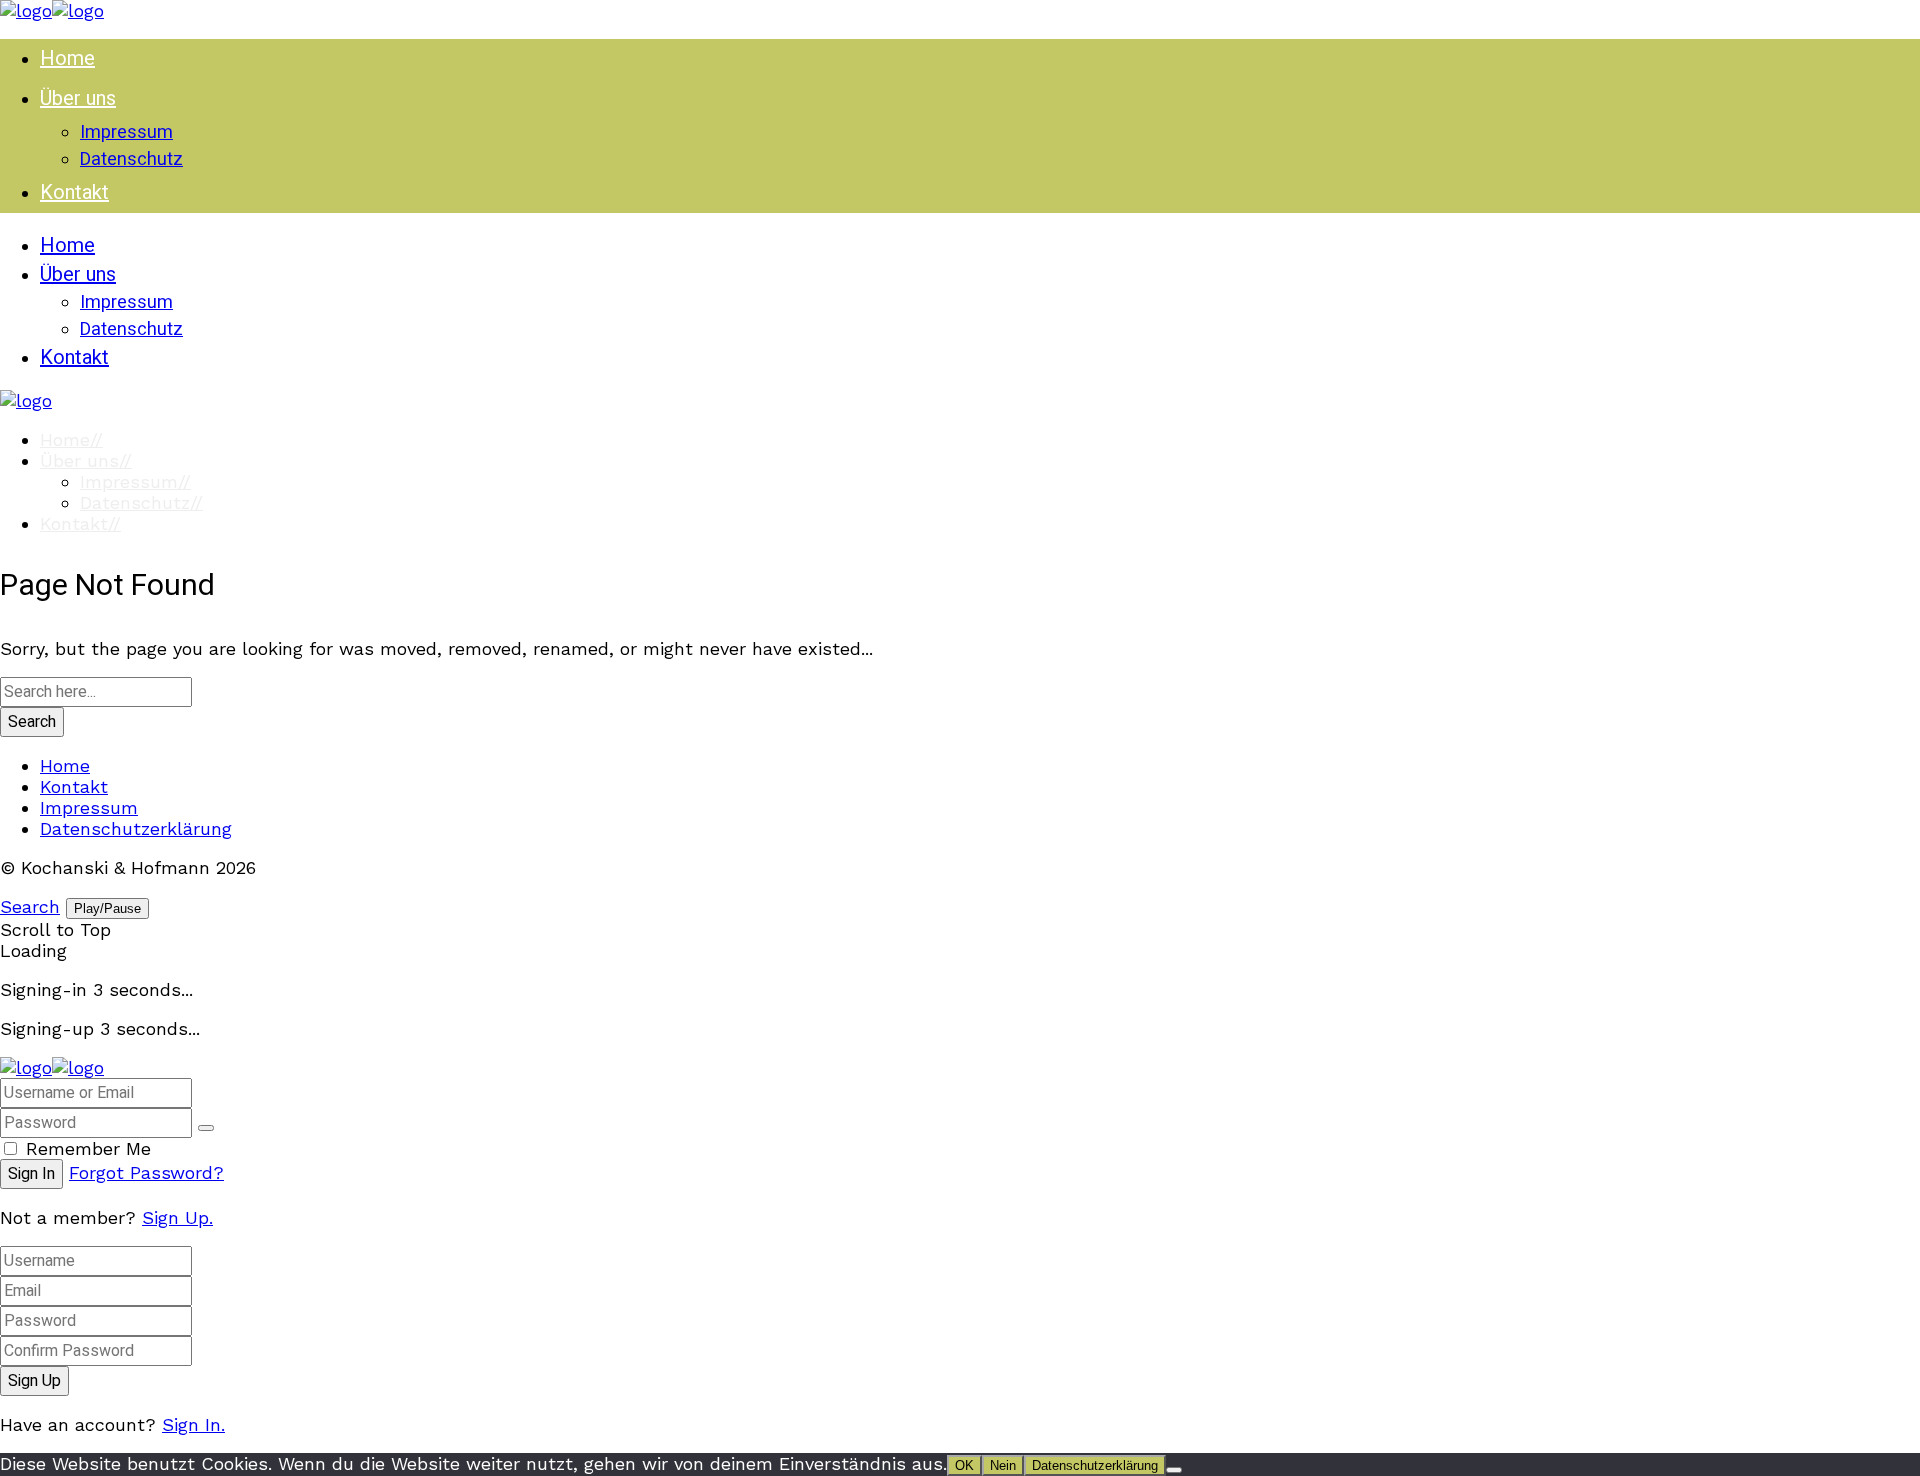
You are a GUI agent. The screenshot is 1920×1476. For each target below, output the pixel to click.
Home (71, 439)
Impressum (135, 481)
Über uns (86, 460)
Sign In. (193, 1424)
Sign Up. (177, 1217)
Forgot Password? (146, 1172)
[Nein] (1174, 1470)
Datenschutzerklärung (136, 828)
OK (964, 1465)
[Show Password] (206, 1128)
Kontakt (80, 523)
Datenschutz (141, 502)
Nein (1003, 1465)
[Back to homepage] (52, 1067)
